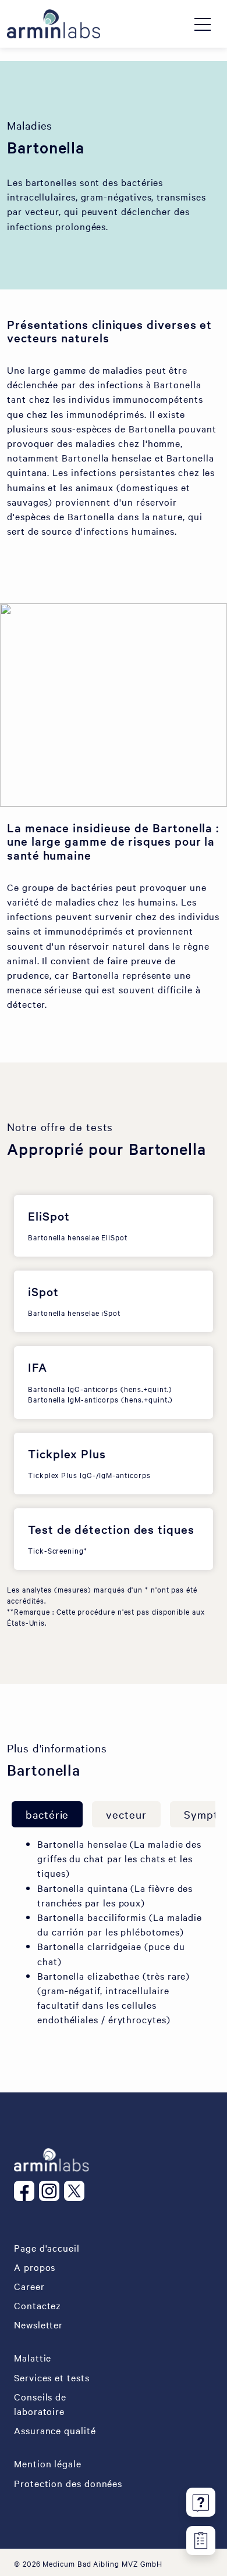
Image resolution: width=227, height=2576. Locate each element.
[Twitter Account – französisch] (77, 2191)
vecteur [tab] (126, 1814)
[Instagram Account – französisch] (52, 2191)
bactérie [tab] (47, 1814)
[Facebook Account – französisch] (26, 2191)
